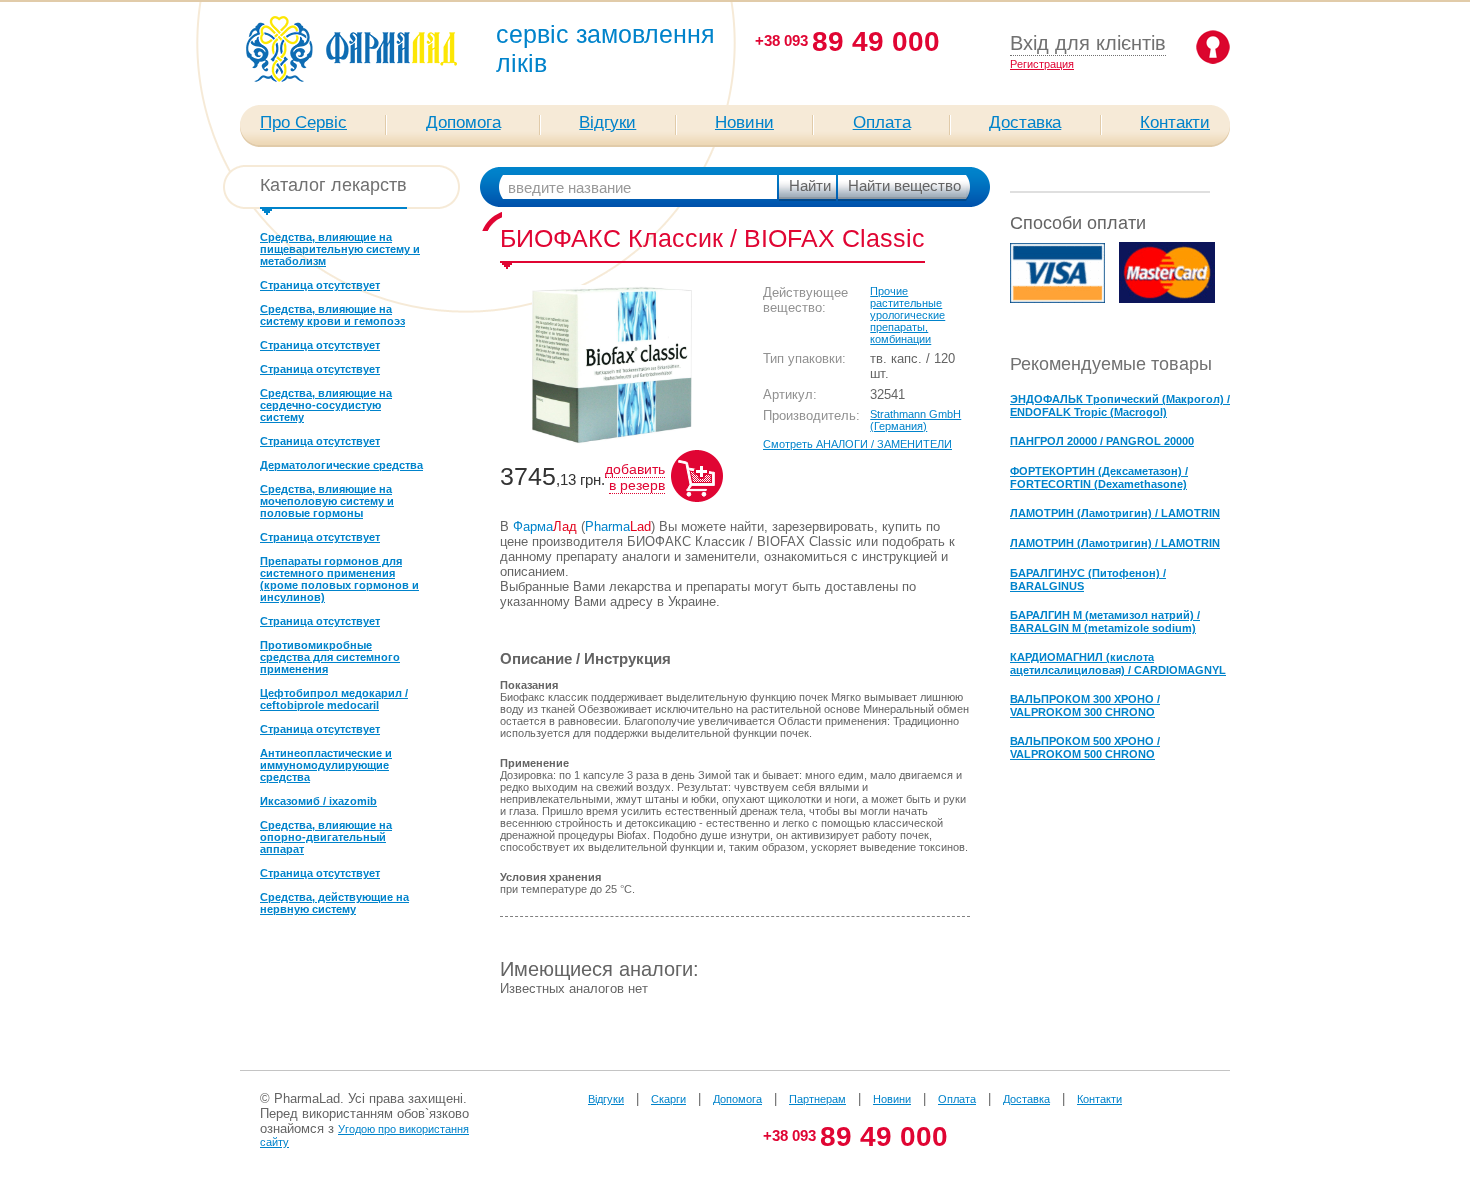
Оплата (882, 122)
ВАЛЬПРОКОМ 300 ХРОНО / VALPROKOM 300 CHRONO (1085, 705)
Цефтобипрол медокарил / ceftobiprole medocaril (334, 699)
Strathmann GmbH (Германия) (915, 420)
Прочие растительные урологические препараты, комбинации (907, 315)
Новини (744, 122)
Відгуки (607, 122)
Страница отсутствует (320, 285)
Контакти (1175, 122)
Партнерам (817, 1099)
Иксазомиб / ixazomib (318, 801)
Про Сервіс (303, 122)
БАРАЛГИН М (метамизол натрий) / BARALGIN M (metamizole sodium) (1105, 621)
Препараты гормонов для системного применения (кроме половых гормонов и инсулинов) (339, 579)
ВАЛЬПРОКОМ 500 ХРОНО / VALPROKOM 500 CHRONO (1085, 747)
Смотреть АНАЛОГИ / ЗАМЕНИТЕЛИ (857, 444)
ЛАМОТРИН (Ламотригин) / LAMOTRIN (1115, 513)
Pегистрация (1042, 64)
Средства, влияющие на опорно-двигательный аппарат (326, 837)
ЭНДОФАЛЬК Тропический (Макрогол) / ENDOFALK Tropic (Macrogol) (1120, 405)
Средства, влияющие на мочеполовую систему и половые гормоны (327, 501)
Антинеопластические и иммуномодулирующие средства (326, 765)
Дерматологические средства (341, 465)
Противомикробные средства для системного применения (330, 657)
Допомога (463, 122)
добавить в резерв (635, 477)
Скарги (668, 1099)
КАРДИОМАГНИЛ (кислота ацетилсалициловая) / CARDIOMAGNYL (1118, 663)
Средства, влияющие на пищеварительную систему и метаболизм (340, 249)
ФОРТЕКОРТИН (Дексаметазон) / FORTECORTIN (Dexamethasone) (1099, 477)
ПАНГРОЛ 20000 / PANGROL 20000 (1102, 441)
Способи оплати (1078, 223)
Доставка (1025, 122)
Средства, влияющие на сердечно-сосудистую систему (326, 405)
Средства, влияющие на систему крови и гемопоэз (332, 315)
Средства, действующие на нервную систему (334, 903)
